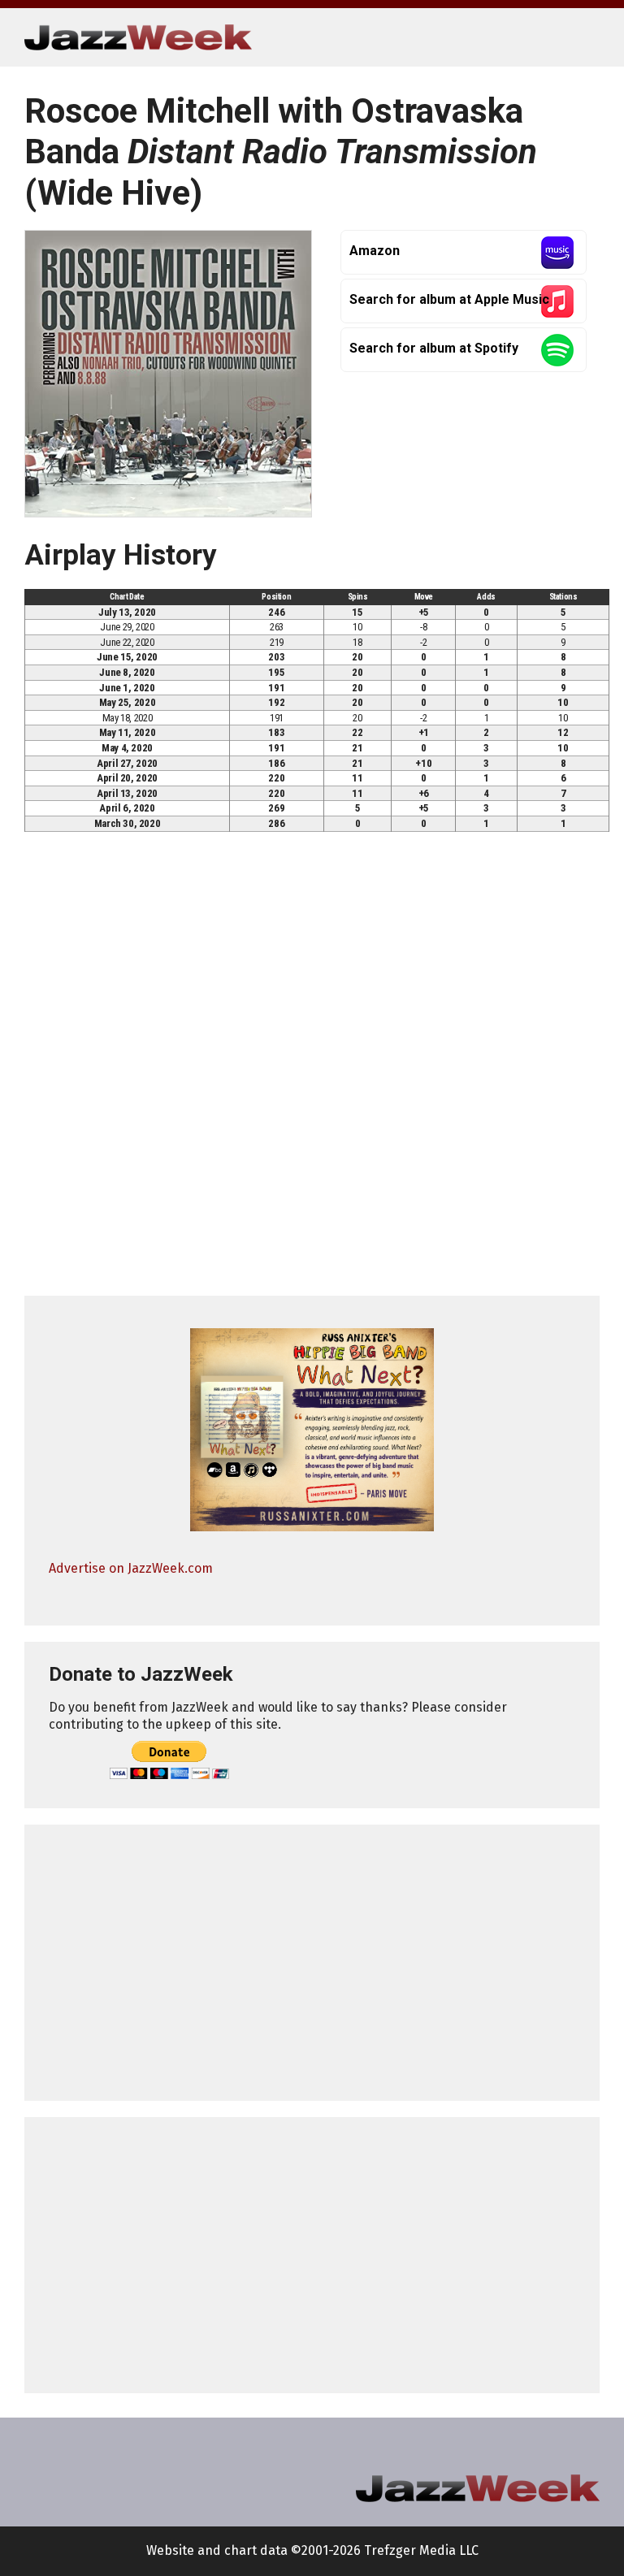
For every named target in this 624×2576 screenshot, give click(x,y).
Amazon (375, 251)
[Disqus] (312, 1071)
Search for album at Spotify (434, 348)
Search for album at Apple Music (449, 299)
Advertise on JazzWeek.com (131, 1568)
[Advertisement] (312, 1963)
